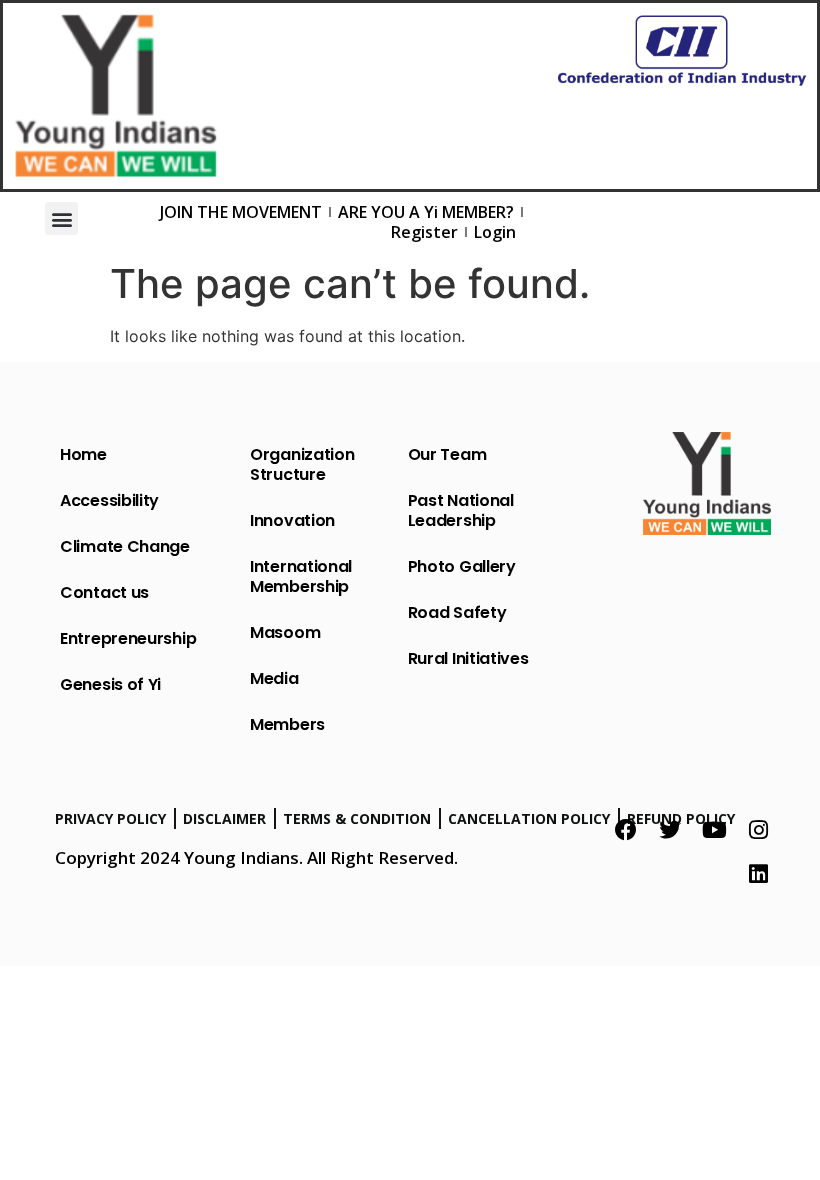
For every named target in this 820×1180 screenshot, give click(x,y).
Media (274, 678)
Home (83, 454)
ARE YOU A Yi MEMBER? (426, 212)
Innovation (292, 520)
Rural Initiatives (468, 658)
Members (287, 724)
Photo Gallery (462, 566)
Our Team (447, 454)
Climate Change (125, 546)
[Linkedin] (758, 874)
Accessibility (109, 500)
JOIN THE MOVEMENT (241, 212)
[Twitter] (670, 830)
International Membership (301, 576)
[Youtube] (714, 830)
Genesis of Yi (110, 684)
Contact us (104, 592)
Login (495, 232)
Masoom (285, 632)
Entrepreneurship (128, 638)
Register (424, 232)
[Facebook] (626, 830)
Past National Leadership (461, 510)
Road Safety (457, 612)
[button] (61, 218)
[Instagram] (758, 830)
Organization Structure (302, 464)
